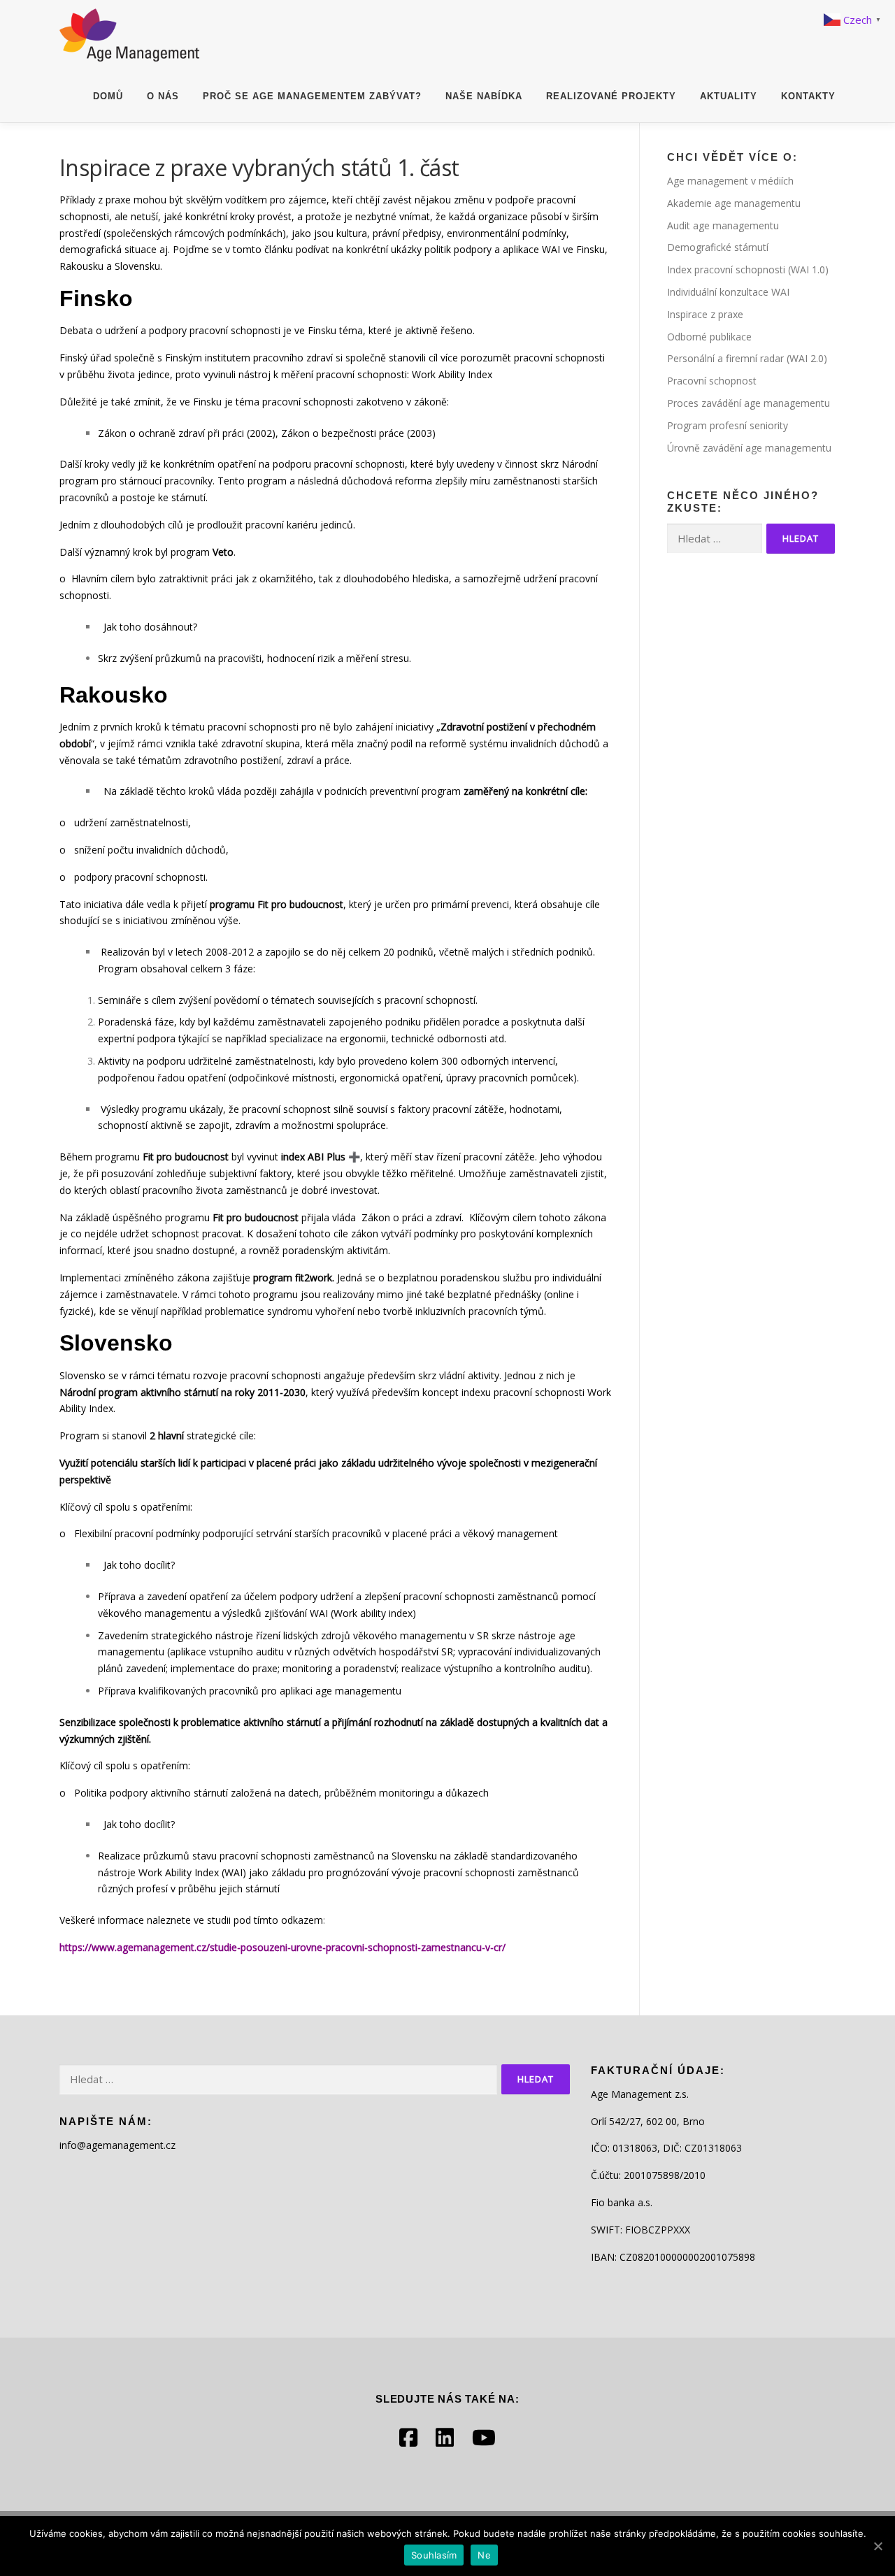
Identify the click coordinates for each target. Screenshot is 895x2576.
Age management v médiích (730, 181)
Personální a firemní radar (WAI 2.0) (747, 358)
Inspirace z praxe (705, 314)
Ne (484, 2555)
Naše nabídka (484, 96)
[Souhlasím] (878, 2546)
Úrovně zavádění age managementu (749, 448)
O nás (163, 96)
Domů (108, 96)
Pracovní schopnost (712, 381)
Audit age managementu (723, 225)
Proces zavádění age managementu (749, 403)
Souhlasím (434, 2555)
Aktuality (729, 96)
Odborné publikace (709, 337)
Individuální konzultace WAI (728, 292)
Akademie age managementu (734, 203)
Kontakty (808, 96)
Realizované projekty (611, 96)
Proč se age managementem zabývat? (312, 96)
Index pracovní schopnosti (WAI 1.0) (748, 269)
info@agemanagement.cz (117, 2145)
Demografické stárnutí (718, 247)
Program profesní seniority (728, 425)
